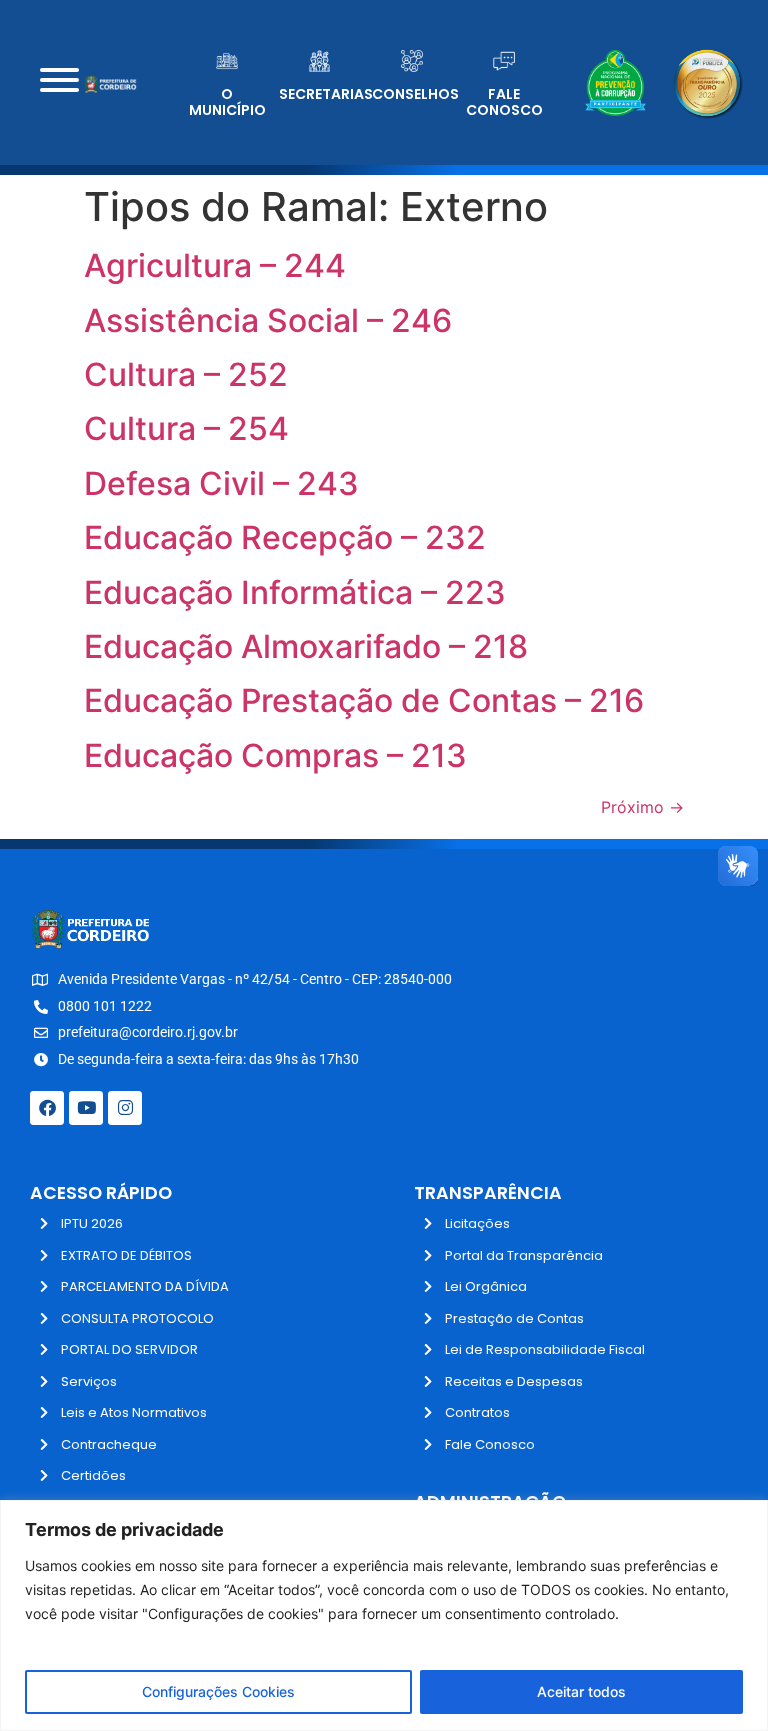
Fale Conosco (504, 102)
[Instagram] (125, 1108)
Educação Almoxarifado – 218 (306, 646)
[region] (384, 1615)
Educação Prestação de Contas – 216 (364, 700)
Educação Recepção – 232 (285, 537)
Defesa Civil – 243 (221, 483)
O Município (227, 102)
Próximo (642, 807)
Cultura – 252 (186, 374)
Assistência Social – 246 (268, 320)
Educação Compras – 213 (275, 755)
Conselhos (415, 94)
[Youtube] (86, 1108)
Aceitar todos (581, 1691)
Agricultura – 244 (215, 265)
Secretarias (326, 94)
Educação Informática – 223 (295, 592)
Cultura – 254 (186, 428)
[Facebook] (47, 1108)
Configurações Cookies (218, 1691)
